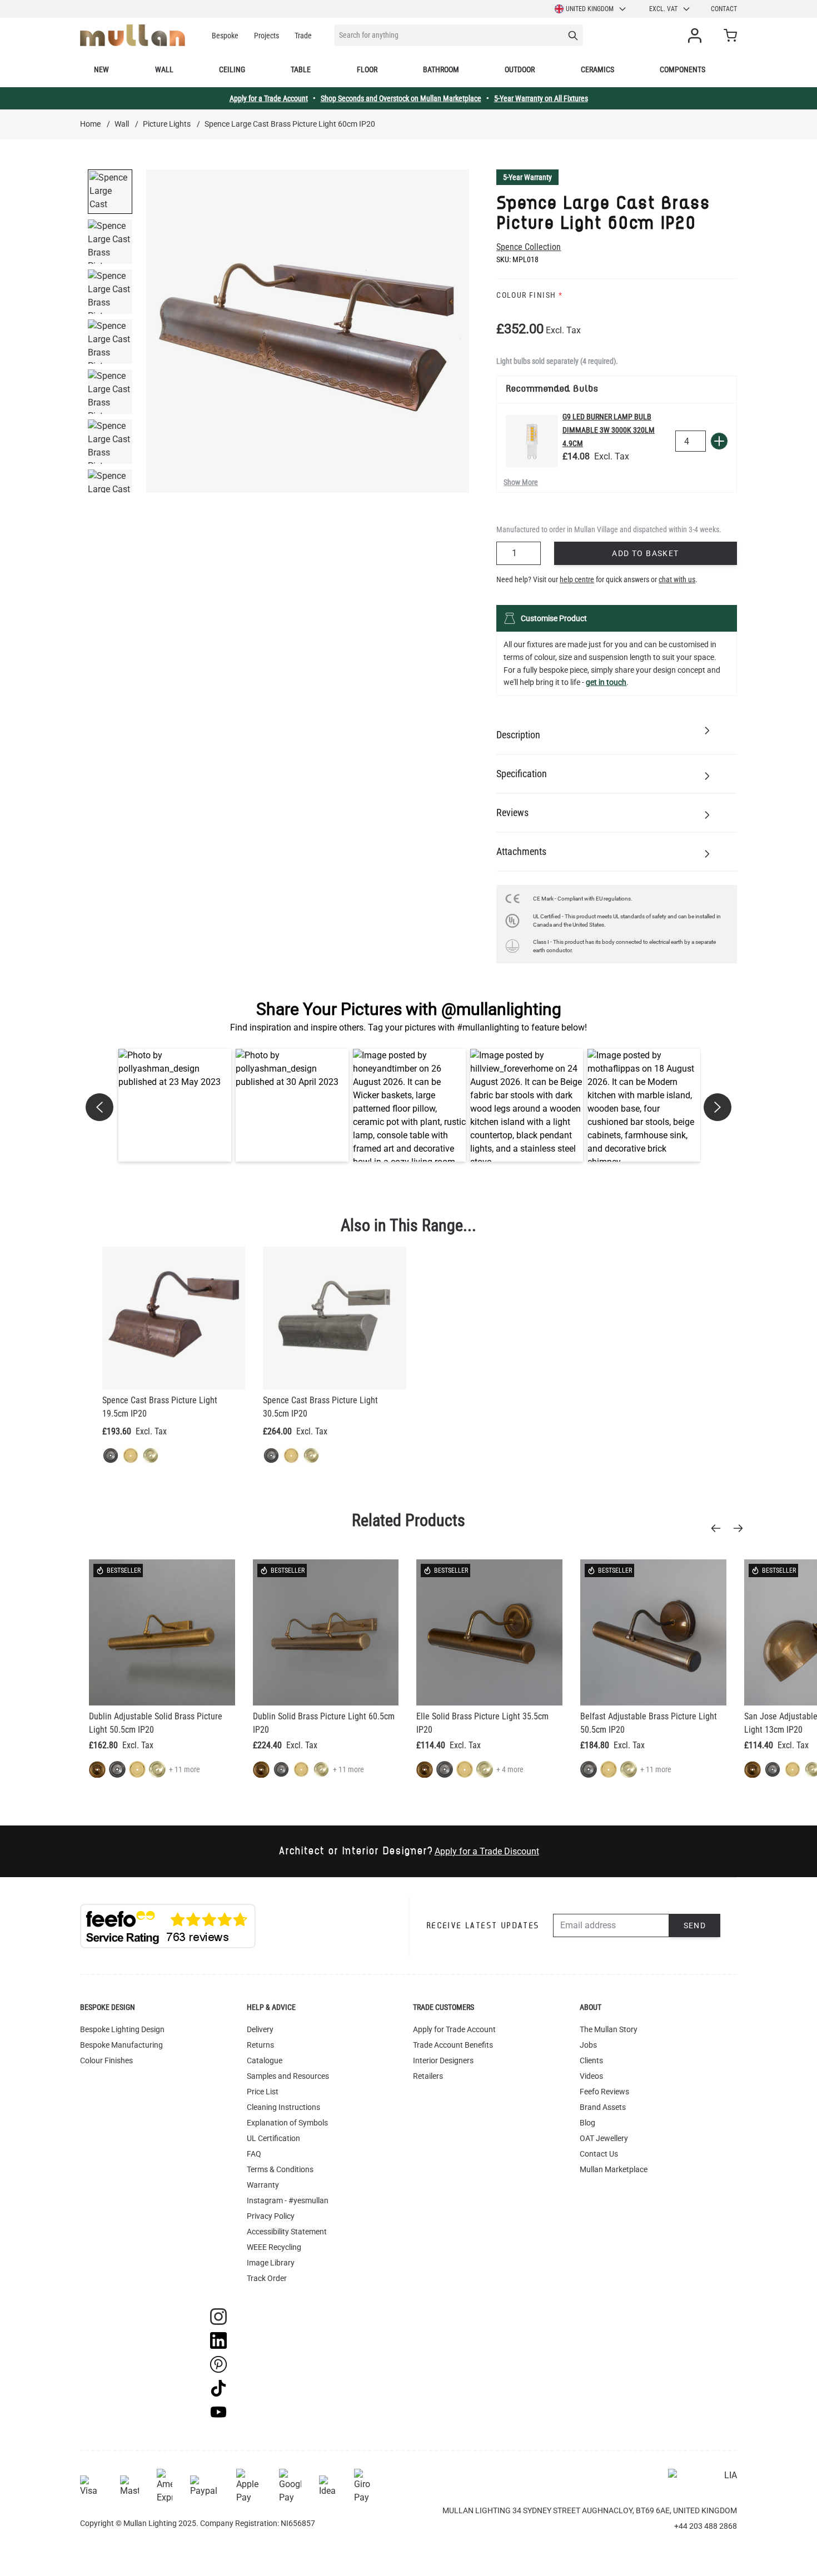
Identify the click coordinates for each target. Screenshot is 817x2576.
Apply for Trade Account (454, 2029)
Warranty (263, 2185)
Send (695, 1925)
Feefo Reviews (604, 2092)
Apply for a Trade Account (269, 98)
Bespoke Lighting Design (122, 2029)
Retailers (428, 2076)
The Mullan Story (609, 2029)
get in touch (606, 682)
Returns (260, 2045)
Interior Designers (443, 2060)
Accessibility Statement (287, 2232)
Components (683, 69)
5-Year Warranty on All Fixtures (541, 98)
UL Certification (273, 2138)
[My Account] (697, 36)
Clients (591, 2060)
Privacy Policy (271, 2216)
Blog (587, 2123)
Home (90, 124)
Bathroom (441, 69)
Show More (521, 482)
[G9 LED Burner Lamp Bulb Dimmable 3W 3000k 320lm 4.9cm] (532, 441)
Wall (164, 69)
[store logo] (133, 35)
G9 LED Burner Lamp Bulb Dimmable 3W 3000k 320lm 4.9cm (609, 430)
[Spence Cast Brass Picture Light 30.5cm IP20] (334, 1318)
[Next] (741, 1528)
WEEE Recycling (274, 2247)
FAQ (254, 2154)
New (101, 69)
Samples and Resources (288, 2076)
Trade (303, 36)
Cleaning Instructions (283, 2107)
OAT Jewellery (604, 2138)
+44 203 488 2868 (706, 2526)
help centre (577, 579)
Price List (263, 2092)
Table (301, 69)
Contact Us (599, 2154)
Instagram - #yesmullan (288, 2200)
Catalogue (265, 2060)
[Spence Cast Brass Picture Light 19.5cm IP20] (174, 1318)
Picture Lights (167, 124)
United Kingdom (590, 9)
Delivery (260, 2029)
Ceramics (597, 69)
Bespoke (225, 36)
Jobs (588, 2045)
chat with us (677, 579)
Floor (367, 69)
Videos (591, 2076)
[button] (175, 1105)
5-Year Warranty (527, 177)
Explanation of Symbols (287, 2123)
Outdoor (520, 69)
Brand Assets (603, 2107)
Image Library (271, 2263)
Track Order (267, 2278)
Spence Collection (529, 247)
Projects (266, 36)
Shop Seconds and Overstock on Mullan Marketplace (401, 98)
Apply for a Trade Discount (487, 1851)
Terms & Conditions (280, 2169)
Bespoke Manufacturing (121, 2045)
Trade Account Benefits (453, 2045)
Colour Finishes (106, 2060)
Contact (724, 9)
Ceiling (232, 69)
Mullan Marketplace (614, 2169)
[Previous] (719, 1528)
